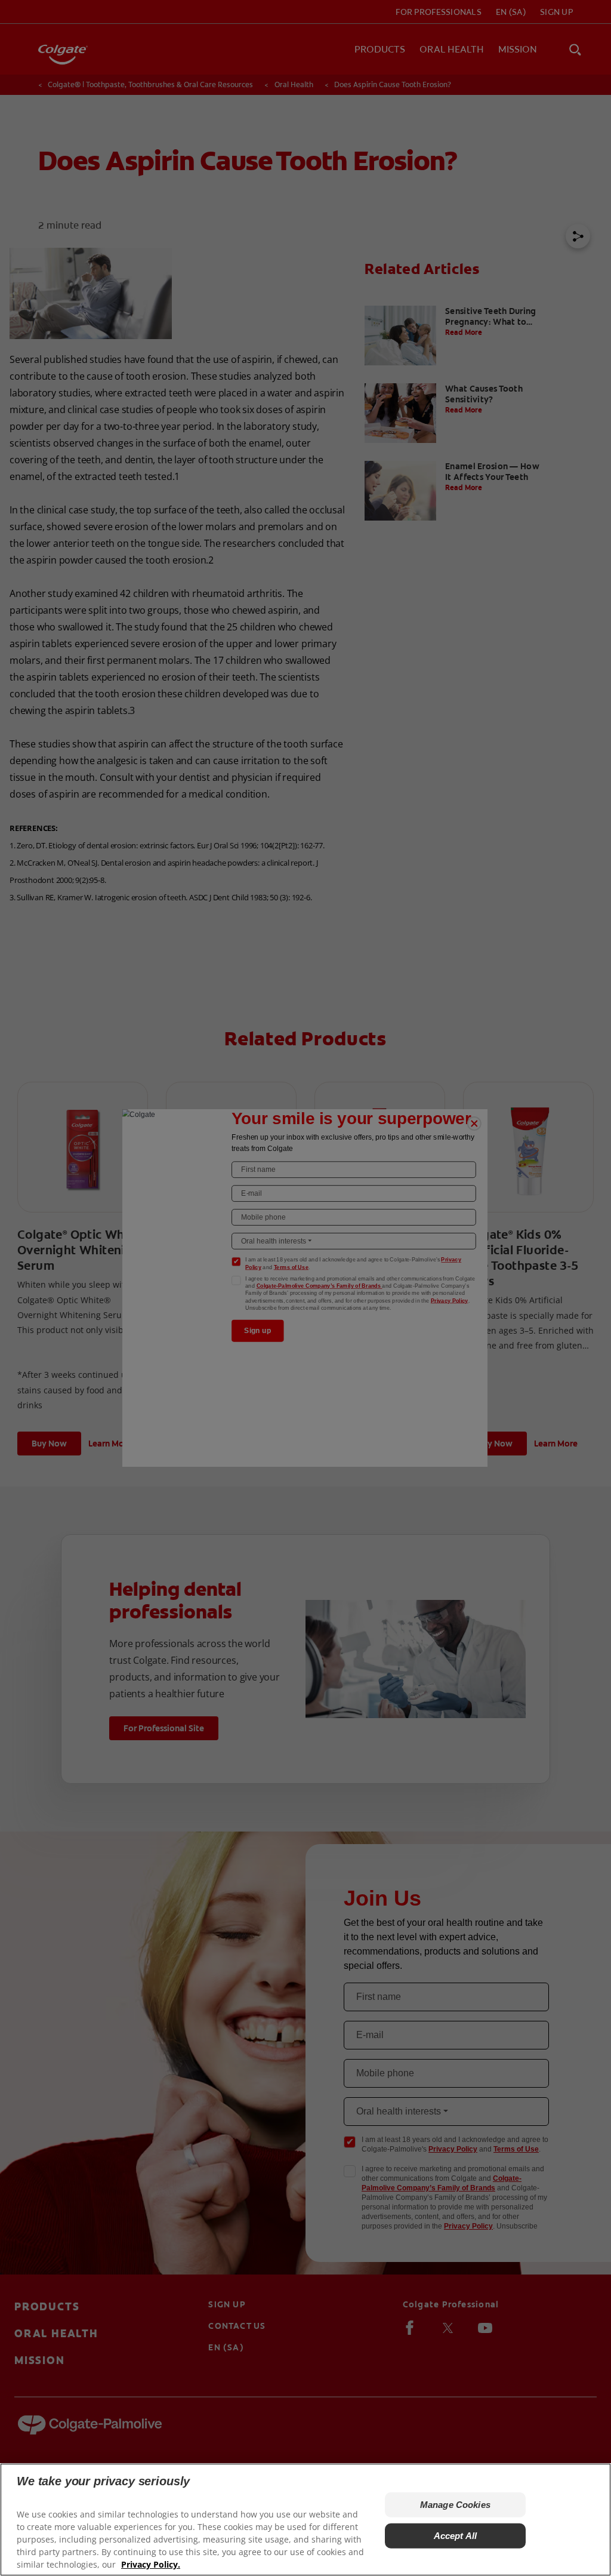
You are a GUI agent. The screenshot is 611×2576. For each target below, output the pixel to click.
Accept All (456, 2536)
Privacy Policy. (151, 2564)
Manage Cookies (455, 2505)
